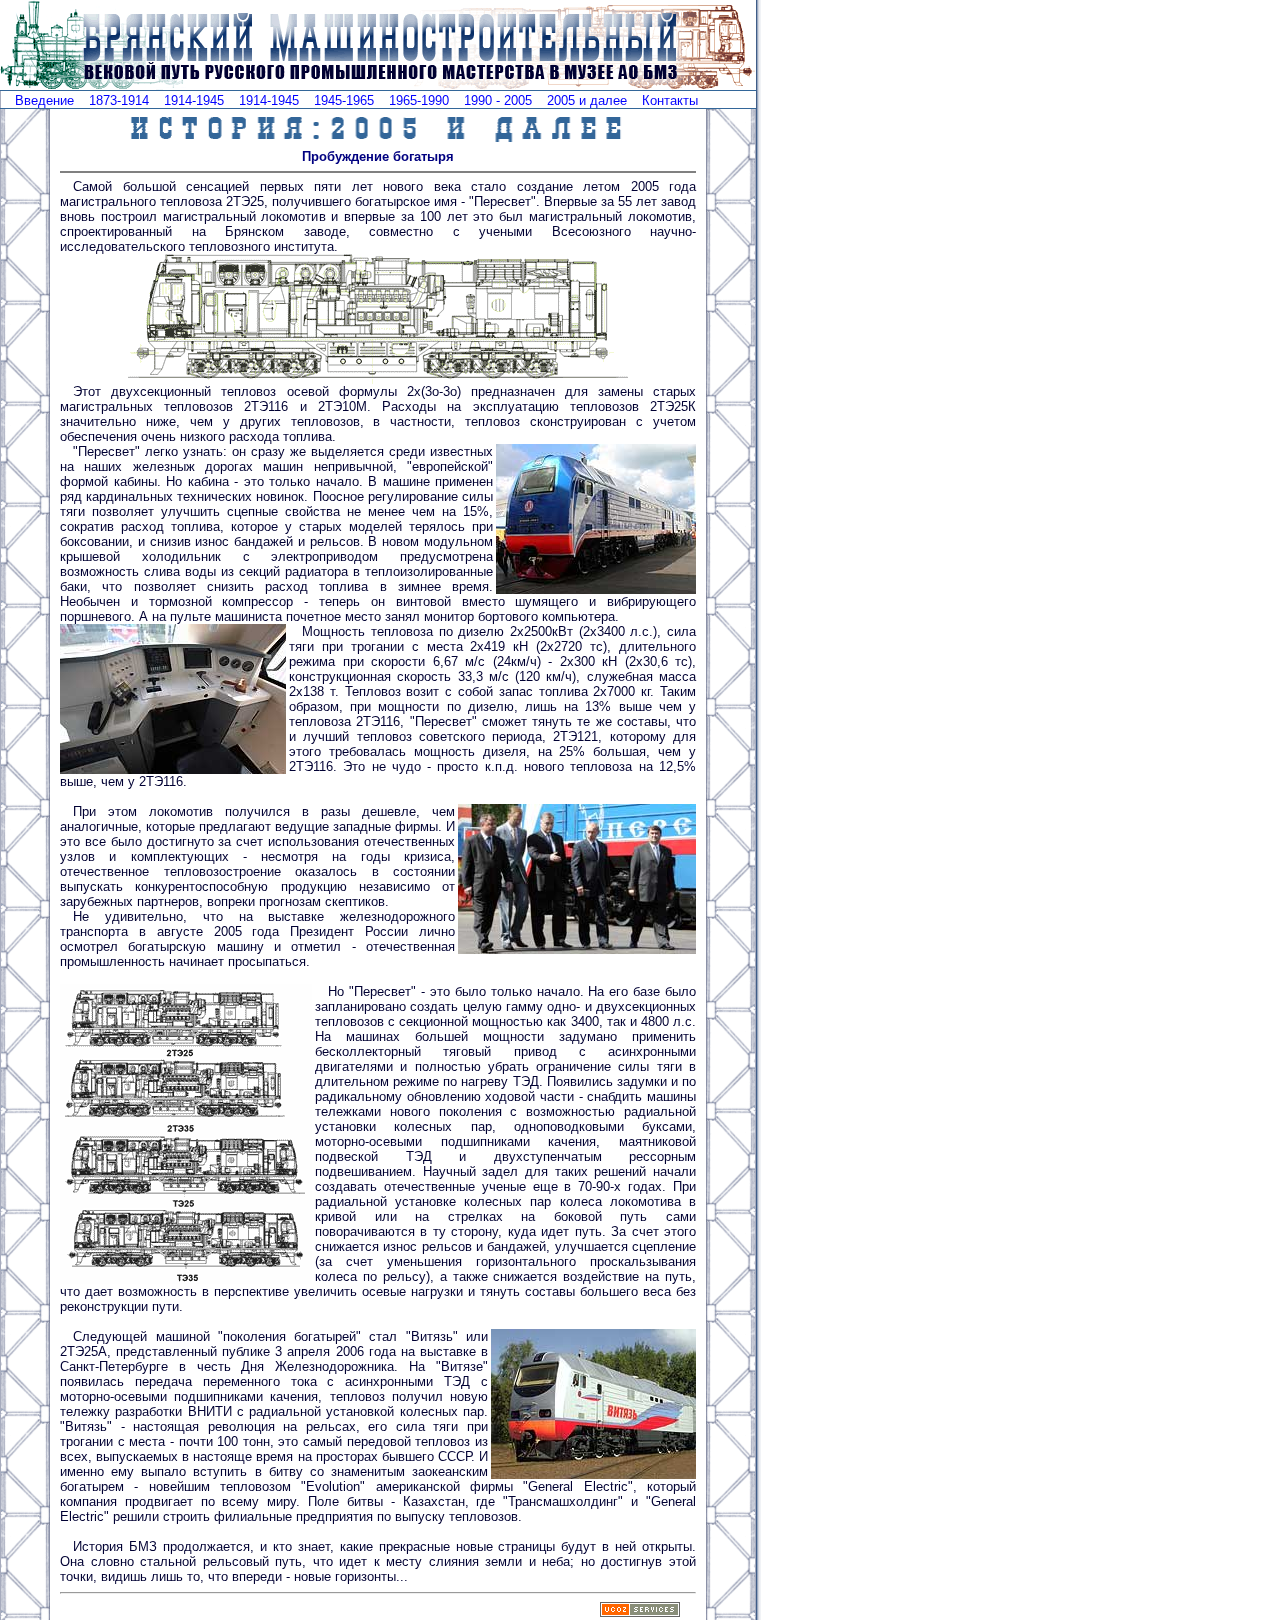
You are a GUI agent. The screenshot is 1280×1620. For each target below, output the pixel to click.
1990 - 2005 (498, 100)
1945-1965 (344, 100)
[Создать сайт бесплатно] (640, 1611)
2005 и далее (587, 100)
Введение (44, 100)
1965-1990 (419, 100)
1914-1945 (194, 100)
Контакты (670, 100)
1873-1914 (119, 100)
